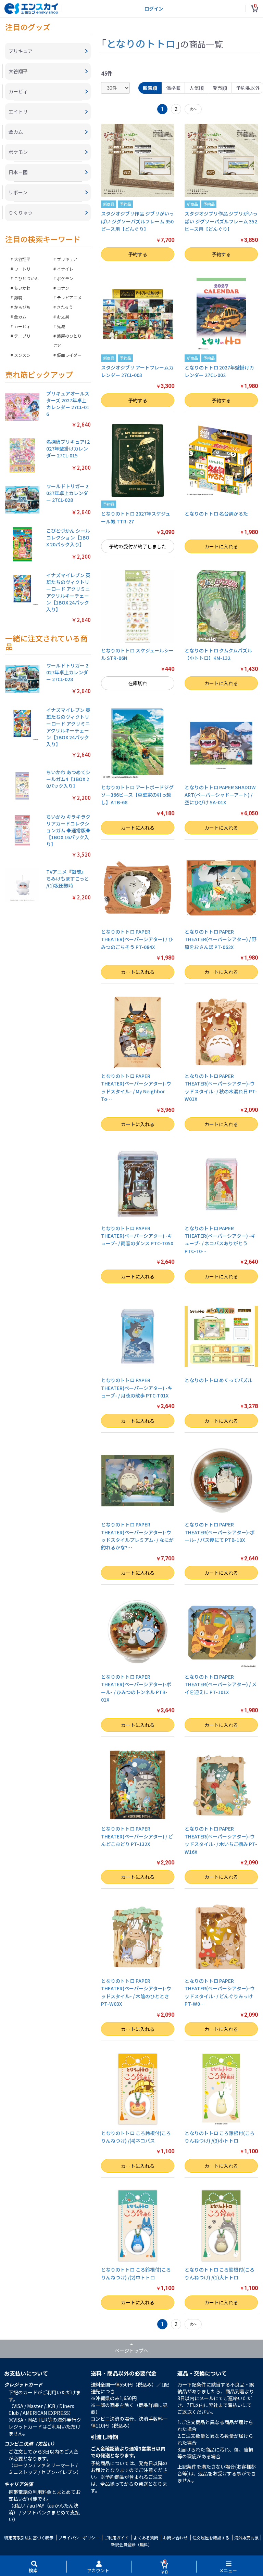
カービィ (22, 326)
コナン (63, 288)
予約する (138, 254)
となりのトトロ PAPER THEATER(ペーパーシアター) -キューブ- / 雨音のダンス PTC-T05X (137, 1236)
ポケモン (65, 278)
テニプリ (22, 336)
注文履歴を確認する (211, 2538)
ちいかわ (22, 288)
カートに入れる (221, 546)
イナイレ (65, 269)
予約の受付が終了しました (138, 546)
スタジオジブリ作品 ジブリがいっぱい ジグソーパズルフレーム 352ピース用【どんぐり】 (221, 221)
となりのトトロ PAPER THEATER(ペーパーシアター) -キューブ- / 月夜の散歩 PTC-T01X (137, 1388)
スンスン (22, 355)
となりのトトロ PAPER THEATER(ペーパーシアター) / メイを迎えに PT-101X (221, 1684)
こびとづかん (26, 278)
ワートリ (22, 269)
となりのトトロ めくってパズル (218, 1380)
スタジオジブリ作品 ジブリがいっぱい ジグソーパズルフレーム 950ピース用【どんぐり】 (137, 221)
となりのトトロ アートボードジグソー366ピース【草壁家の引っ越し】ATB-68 (137, 795)
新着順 (150, 88)
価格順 (173, 88)
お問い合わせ (175, 2538)
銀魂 (18, 297)
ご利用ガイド (116, 2538)
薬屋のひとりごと (67, 341)
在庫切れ (138, 683)
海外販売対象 (247, 2538)
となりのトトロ (141, 43)
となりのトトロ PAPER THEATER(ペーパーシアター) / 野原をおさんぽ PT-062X (221, 939)
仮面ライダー (69, 355)
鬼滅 (61, 326)
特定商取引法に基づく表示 (29, 2538)
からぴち (22, 307)
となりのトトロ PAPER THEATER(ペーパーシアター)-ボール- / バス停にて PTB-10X (220, 1532)
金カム (20, 317)
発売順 (220, 88)
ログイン (154, 9)
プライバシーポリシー (79, 2538)
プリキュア (67, 259)
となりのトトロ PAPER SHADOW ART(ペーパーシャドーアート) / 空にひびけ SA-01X (220, 795)
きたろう (65, 307)
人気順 (197, 88)
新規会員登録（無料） (131, 2544)
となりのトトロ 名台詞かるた (216, 513)
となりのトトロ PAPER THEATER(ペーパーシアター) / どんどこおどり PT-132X (137, 1836)
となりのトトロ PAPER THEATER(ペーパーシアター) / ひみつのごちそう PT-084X (137, 939)
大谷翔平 (22, 259)
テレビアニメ (69, 297)
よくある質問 (146, 2538)
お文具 (63, 317)
